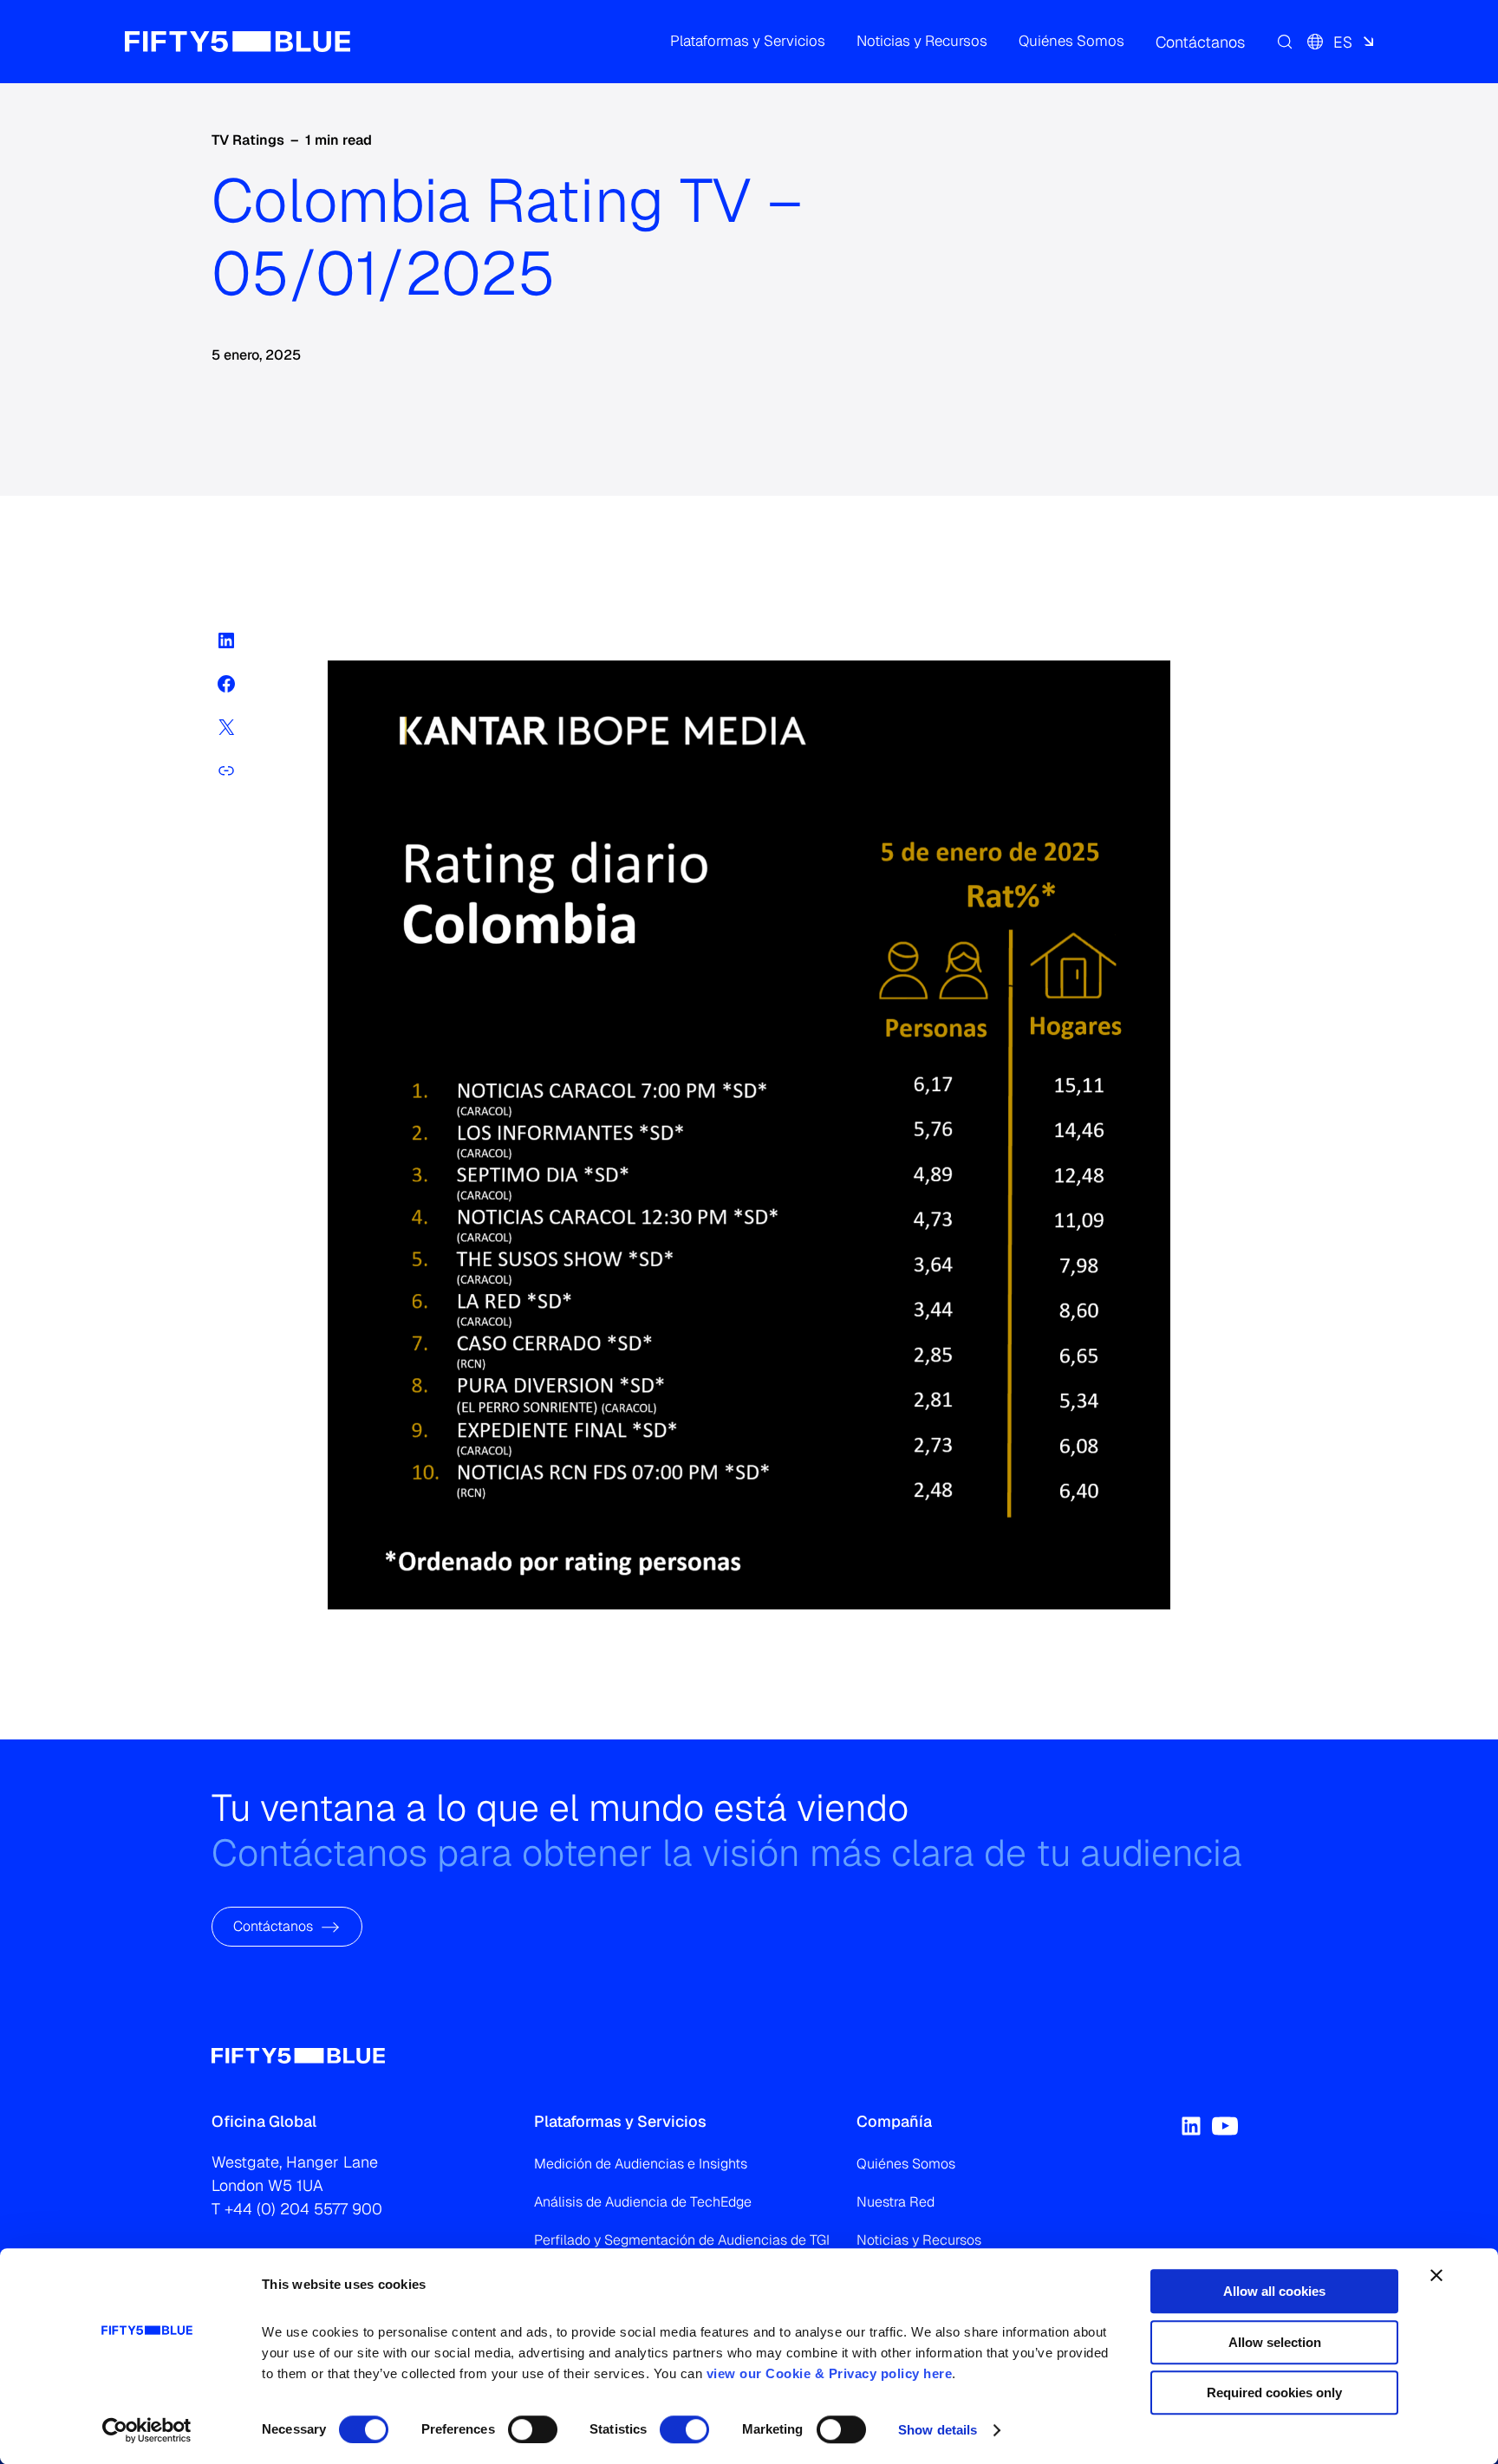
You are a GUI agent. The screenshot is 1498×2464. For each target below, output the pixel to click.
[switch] (533, 2429)
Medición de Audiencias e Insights (641, 2164)
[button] (748, 42)
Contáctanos (273, 1926)
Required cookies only (1274, 2392)
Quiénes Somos (906, 2164)
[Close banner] (1436, 2275)
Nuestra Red (896, 2202)
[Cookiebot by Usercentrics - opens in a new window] (147, 2430)
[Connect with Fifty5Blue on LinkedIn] (1191, 2126)
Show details (938, 2430)
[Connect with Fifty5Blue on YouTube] (1225, 2126)
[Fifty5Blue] (238, 42)
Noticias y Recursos (919, 2240)
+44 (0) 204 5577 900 (303, 2209)
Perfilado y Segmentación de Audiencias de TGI (682, 2240)
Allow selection (1275, 2342)
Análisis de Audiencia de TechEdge (643, 2202)
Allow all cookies (1274, 2291)
